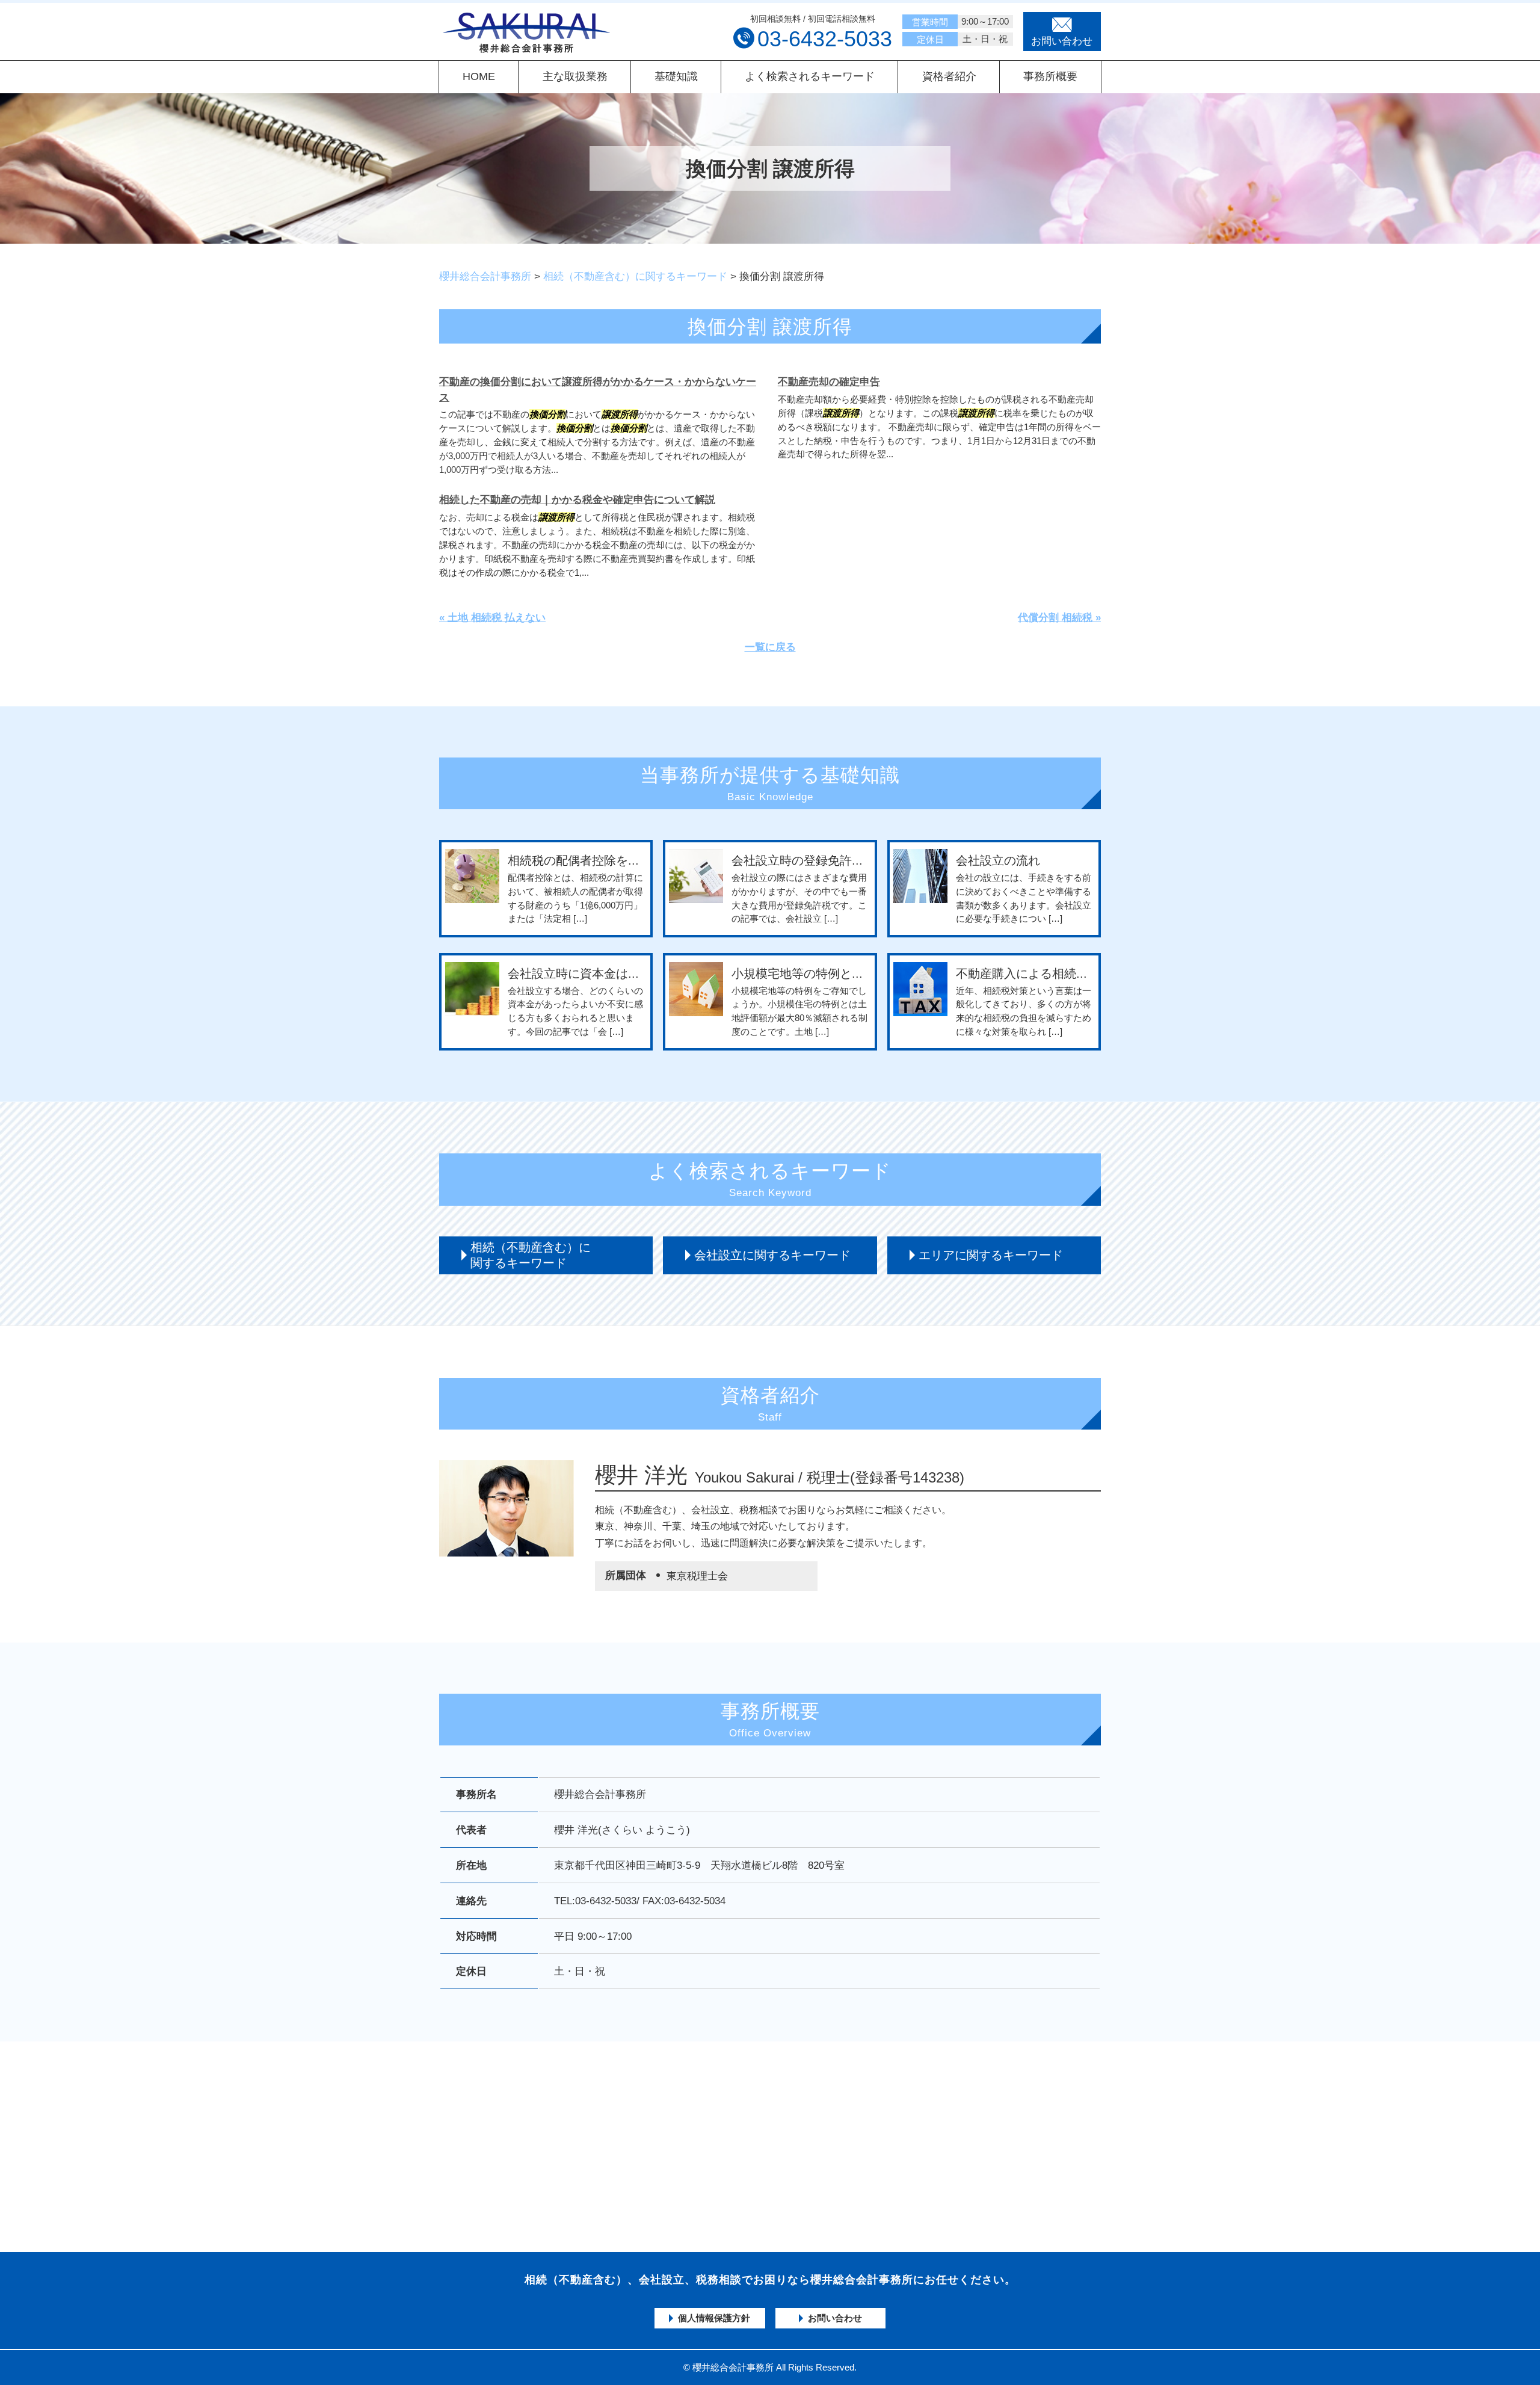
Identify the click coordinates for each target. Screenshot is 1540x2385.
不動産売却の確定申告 (829, 382)
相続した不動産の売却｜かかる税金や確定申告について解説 (577, 500)
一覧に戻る (770, 647)
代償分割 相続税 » (1059, 618)
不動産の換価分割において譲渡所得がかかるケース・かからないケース (598, 390)
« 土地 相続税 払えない (492, 618)
